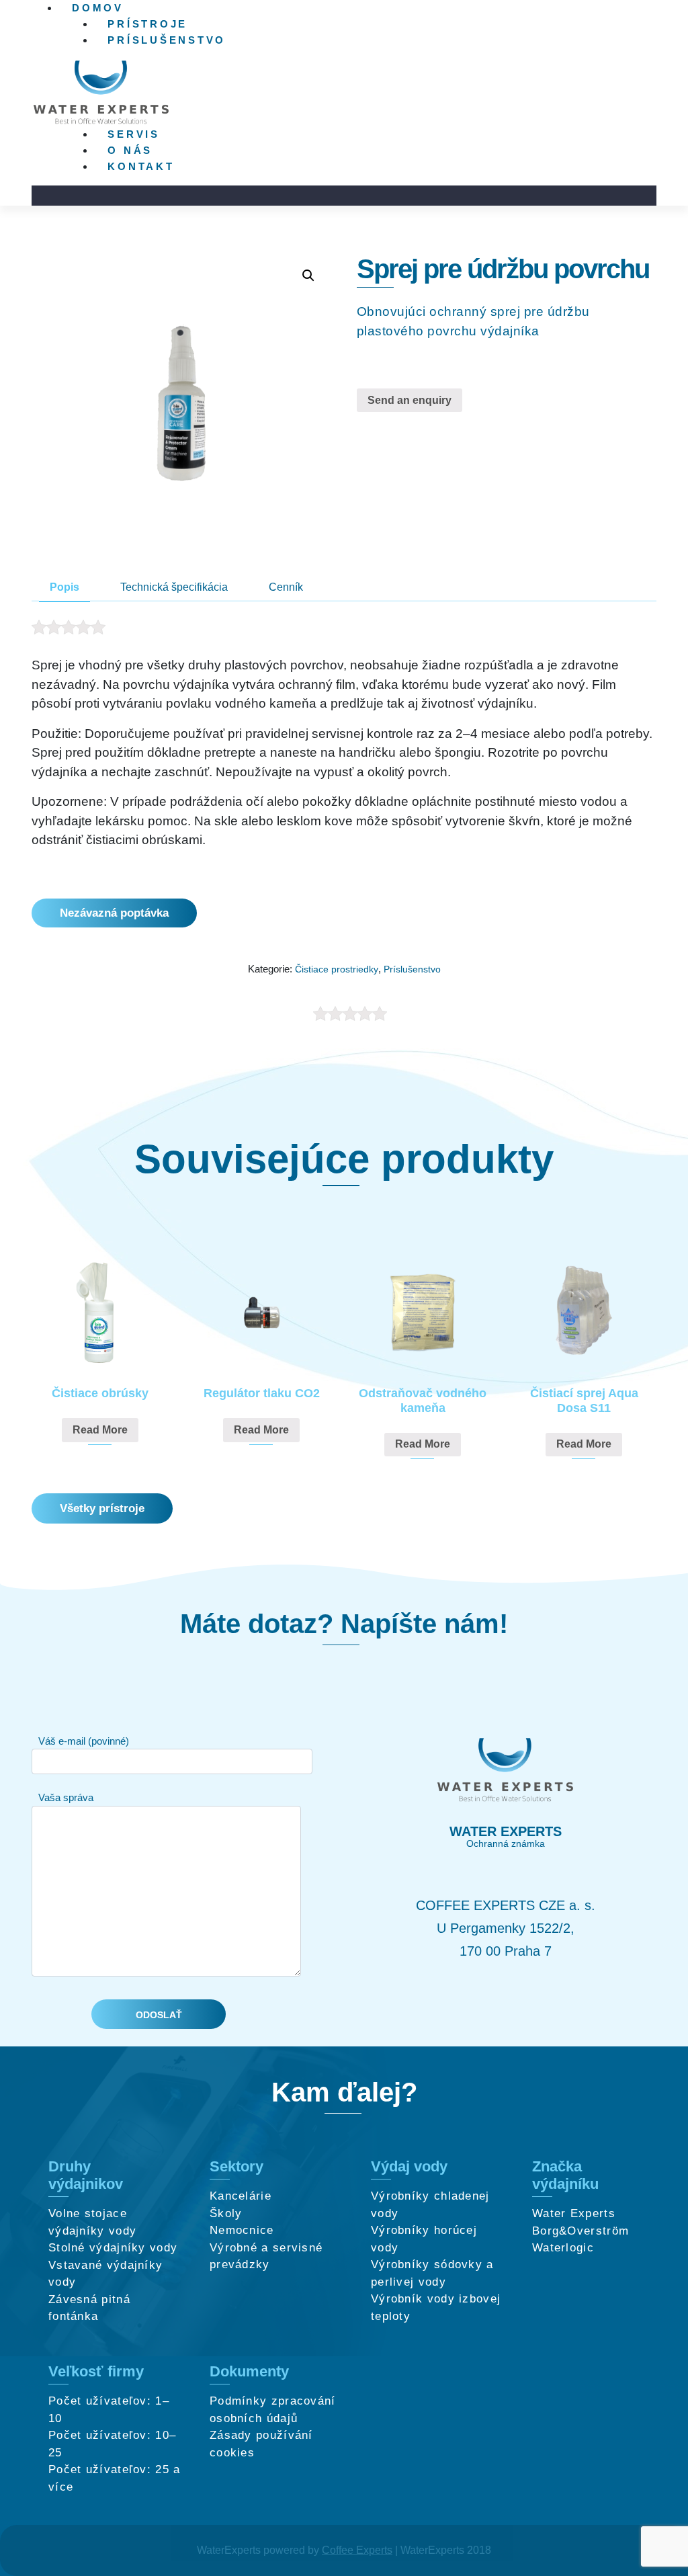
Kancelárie (241, 2196)
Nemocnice (242, 2230)
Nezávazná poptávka (114, 913)
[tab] (64, 588)
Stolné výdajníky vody (113, 2248)
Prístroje (147, 24)
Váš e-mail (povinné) (84, 1741)
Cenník (286, 587)
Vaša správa (66, 1797)
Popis (64, 587)
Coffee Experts (357, 2550)
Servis (134, 134)
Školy (226, 2213)
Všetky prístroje (102, 1508)
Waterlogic (563, 2248)
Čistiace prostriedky (337, 969)
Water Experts (574, 2213)
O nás (130, 150)
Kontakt (141, 166)
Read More (100, 1430)
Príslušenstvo (167, 40)
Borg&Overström (580, 2231)
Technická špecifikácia (174, 587)
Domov (98, 8)
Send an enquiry (410, 400)
